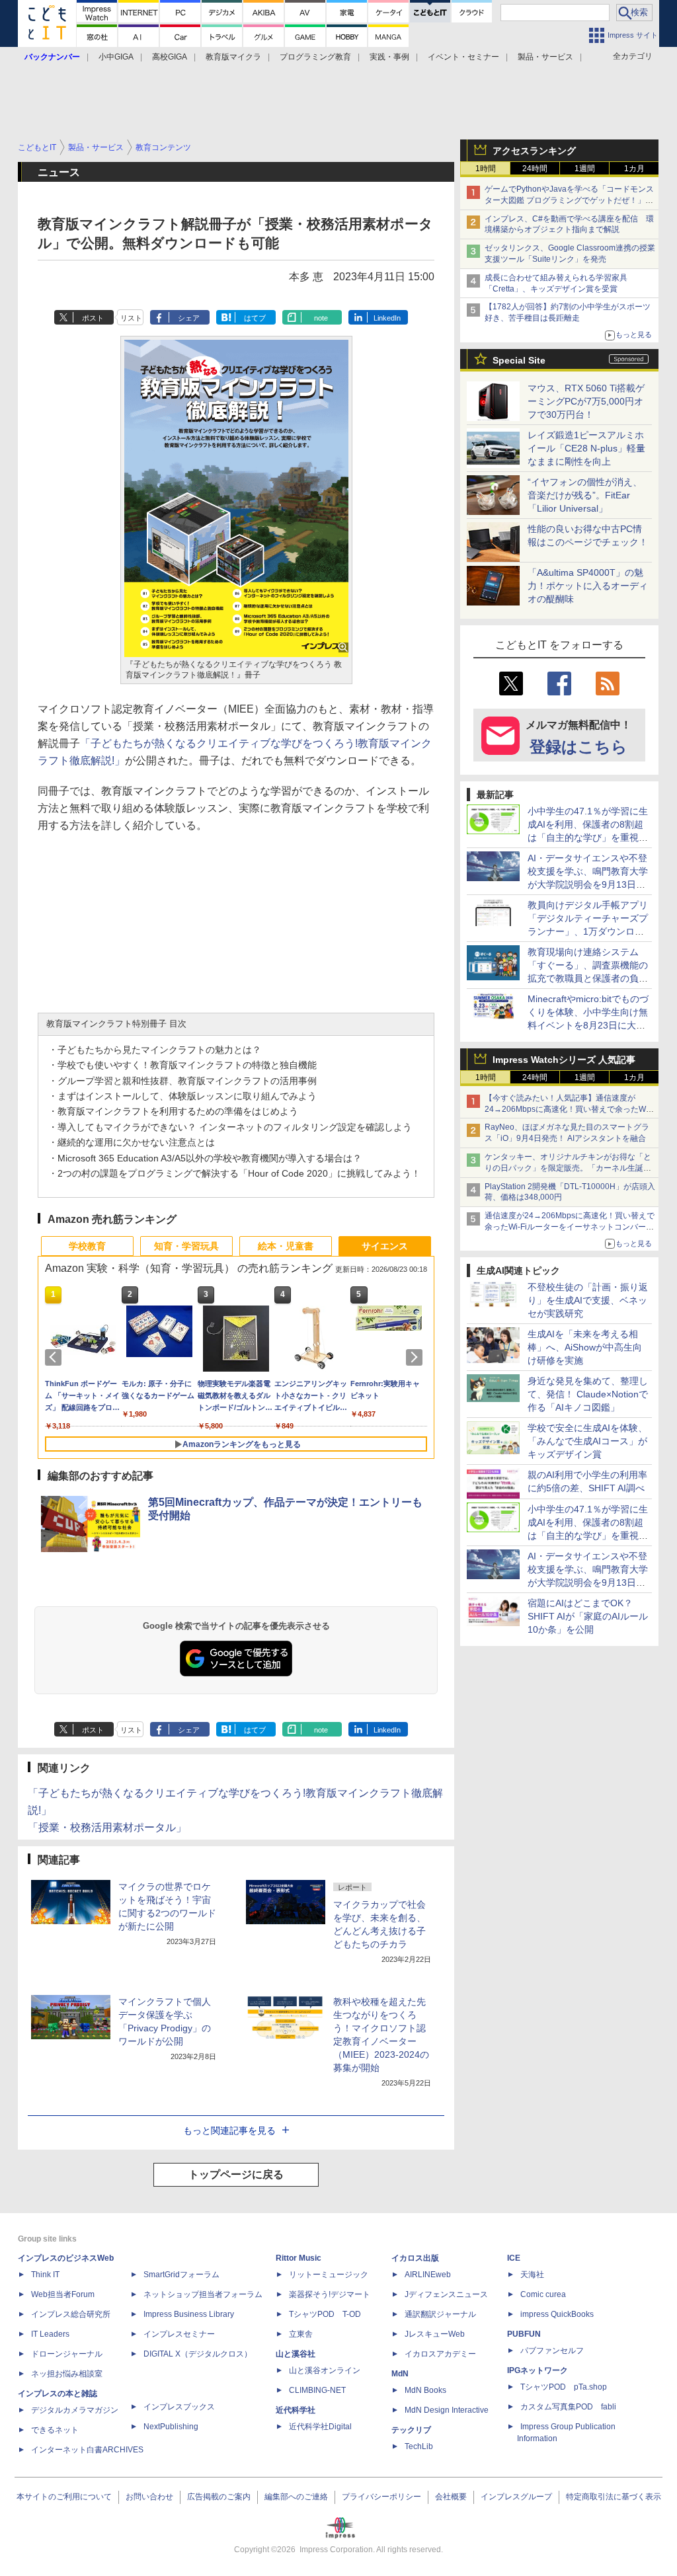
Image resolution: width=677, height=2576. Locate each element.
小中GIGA (116, 57)
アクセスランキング (534, 151)
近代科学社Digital (320, 2427)
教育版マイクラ (233, 57)
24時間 (535, 169)
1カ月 (634, 169)
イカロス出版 (415, 2258)
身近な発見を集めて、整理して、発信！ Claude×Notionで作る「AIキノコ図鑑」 (588, 1394)
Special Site (519, 360)
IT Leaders (50, 2334)
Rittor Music (299, 2258)
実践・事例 (389, 57)
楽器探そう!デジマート (330, 2294)
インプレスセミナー (179, 2334)
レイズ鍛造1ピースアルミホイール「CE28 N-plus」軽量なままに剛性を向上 (586, 448)
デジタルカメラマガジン (75, 2410)
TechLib (419, 2446)
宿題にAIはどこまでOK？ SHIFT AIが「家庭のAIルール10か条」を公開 (588, 1616)
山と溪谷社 (296, 2354)
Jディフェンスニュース (446, 2294)
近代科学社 (296, 2410)
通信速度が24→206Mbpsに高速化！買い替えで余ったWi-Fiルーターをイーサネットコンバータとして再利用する (570, 1227)
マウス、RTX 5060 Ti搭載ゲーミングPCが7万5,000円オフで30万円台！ (586, 401)
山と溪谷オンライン (325, 2370)
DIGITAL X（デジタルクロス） (198, 2354)
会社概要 (451, 2497)
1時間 (486, 169)
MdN (400, 2374)
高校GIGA (170, 57)
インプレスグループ (516, 2497)
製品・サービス (545, 57)
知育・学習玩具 (186, 1246)
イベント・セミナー (463, 57)
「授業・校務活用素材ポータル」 (107, 1827)
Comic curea (543, 2294)
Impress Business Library (189, 2314)
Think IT (45, 2275)
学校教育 (87, 1246)
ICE (514, 2258)
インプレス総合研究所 (71, 2314)
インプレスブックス (179, 2407)
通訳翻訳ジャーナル (440, 2314)
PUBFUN (524, 2334)
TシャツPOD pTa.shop (564, 2387)
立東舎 (301, 2334)
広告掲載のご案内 (219, 2497)
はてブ (255, 318)
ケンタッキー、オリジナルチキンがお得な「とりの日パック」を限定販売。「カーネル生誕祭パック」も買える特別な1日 (568, 1168)
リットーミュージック (329, 2275)
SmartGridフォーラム (181, 2275)
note (321, 318)
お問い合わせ (149, 2497)
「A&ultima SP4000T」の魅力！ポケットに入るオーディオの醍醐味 (588, 586)
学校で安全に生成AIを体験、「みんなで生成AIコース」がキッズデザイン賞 (587, 1441)
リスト (131, 318)
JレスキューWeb (435, 2334)
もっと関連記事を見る (229, 2130)
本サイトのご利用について (64, 2497)
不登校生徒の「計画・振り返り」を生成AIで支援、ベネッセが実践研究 (588, 1300)
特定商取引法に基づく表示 (614, 2497)
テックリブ (411, 2430)
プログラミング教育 (315, 57)
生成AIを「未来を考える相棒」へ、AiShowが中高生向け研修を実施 (585, 1347)
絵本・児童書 (286, 1246)
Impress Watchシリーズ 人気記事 (564, 1060)
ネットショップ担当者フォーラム (203, 2294)
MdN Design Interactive (447, 2410)
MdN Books (425, 2390)
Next (417, 1357)
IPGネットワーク (538, 2370)
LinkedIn (387, 318)
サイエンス (385, 1246)
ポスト (93, 318)
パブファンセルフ (552, 2351)
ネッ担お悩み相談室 (67, 2374)
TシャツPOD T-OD (325, 2314)
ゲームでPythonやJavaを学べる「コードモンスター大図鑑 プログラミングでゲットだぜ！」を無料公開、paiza (569, 200)
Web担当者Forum (63, 2294)
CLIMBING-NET (317, 2390)
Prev (56, 1357)
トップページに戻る (236, 2174)
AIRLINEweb (428, 2275)
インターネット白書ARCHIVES (87, 2450)
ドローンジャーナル (67, 2354)
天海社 (532, 2275)
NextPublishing (171, 2427)
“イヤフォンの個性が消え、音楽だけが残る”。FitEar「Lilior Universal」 (585, 495)
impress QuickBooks (557, 2314)
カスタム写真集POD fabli (568, 2407)
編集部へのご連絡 (296, 2497)
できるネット (55, 2430)
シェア (189, 318)
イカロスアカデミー (440, 2354)
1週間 (585, 169)
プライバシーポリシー (381, 2497)
